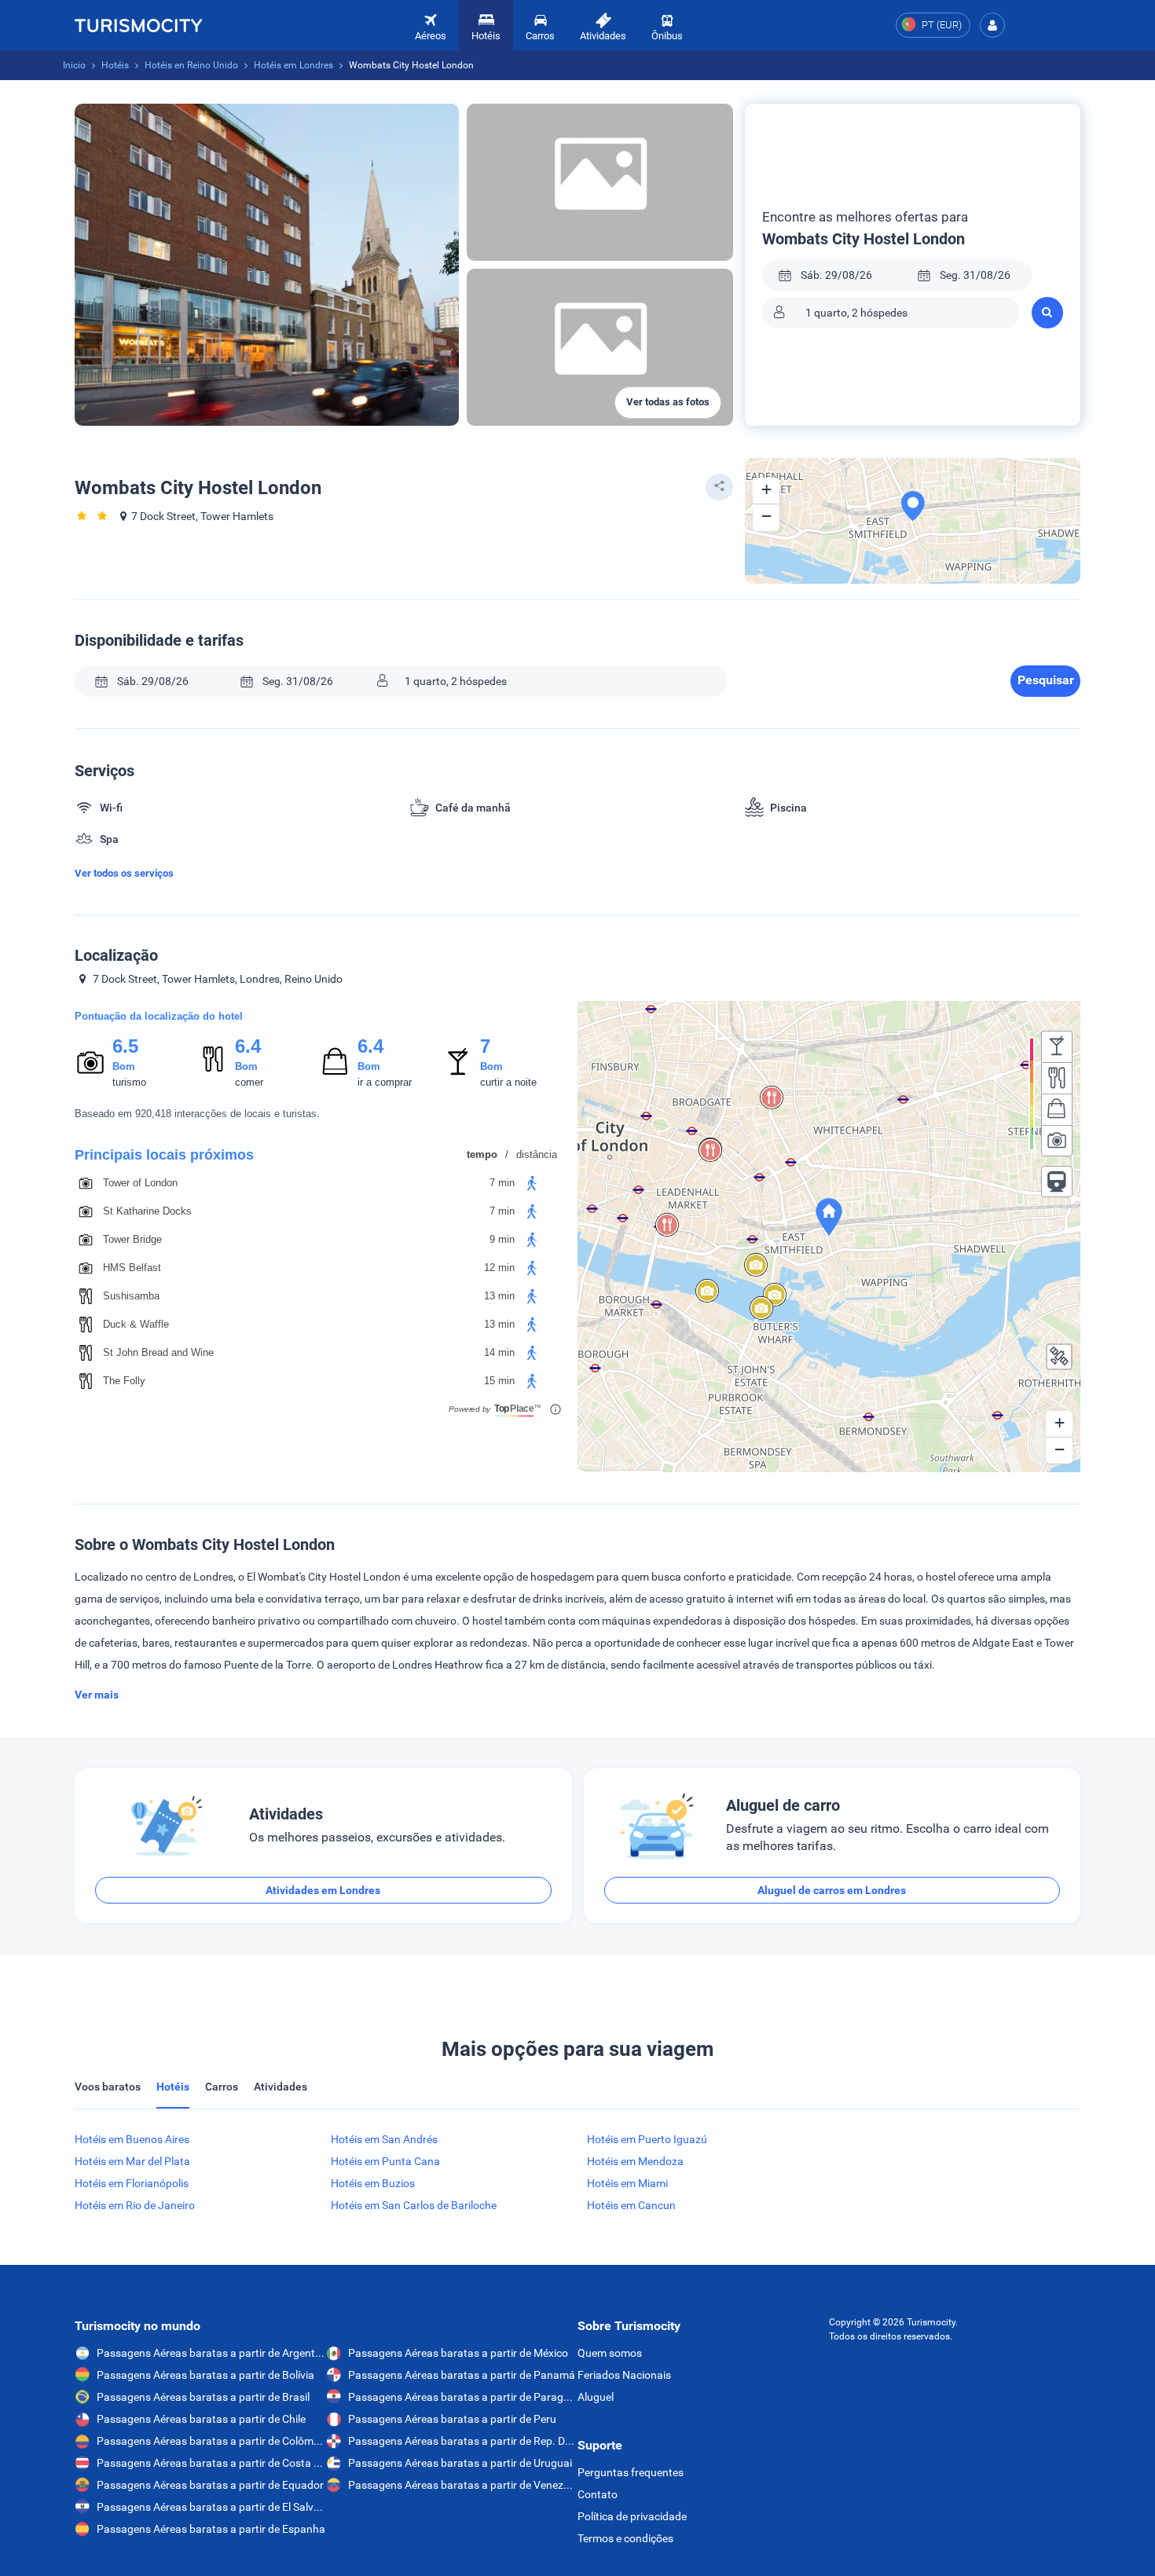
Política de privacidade (632, 2516)
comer (249, 1082)
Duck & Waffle (136, 1324)
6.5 (125, 1046)
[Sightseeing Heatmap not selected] (1057, 1141)
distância (537, 1154)
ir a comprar (385, 1082)
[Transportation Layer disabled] (1057, 1182)
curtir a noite (508, 1082)
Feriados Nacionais (624, 2375)
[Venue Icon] (86, 1183)
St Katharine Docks (147, 1211)
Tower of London (140, 1183)
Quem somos (610, 2353)
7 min (502, 1183)
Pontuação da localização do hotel (159, 1016)
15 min (499, 1381)
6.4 (247, 1046)
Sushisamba (131, 1296)
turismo (129, 1082)
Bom (124, 1066)
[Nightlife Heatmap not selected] (1057, 1046)
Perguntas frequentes (631, 2472)
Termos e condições (625, 2538)
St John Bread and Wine (158, 1352)
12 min (499, 1268)
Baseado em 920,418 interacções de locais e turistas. (197, 1114)
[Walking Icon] (532, 1183)
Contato (598, 2494)
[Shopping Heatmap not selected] (1057, 1109)
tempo (482, 1154)
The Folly (124, 1381)
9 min (502, 1239)
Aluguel (596, 2397)
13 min (499, 1296)
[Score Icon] (90, 1062)
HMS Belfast (132, 1268)
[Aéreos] (138, 25)
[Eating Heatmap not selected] (1057, 1078)
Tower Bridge (132, 1239)
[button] (992, 25)
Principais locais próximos (164, 1155)
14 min (499, 1352)
